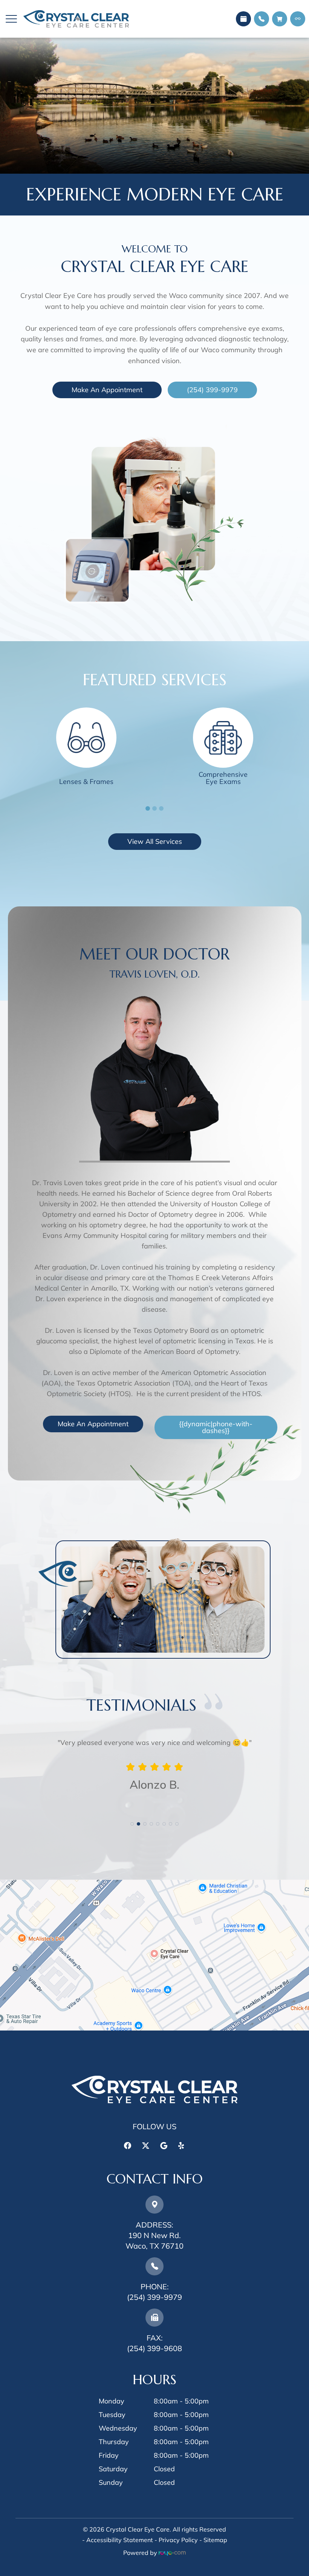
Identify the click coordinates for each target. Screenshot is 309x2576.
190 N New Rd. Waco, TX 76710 (154, 2235)
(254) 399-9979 (212, 390)
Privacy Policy (178, 2540)
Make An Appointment (107, 390)
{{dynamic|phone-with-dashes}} (216, 1427)
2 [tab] (154, 808)
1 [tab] (148, 808)
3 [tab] (161, 808)
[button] (11, 19)
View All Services (155, 841)
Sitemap (215, 2540)
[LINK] (86, 712)
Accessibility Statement (120, 2540)
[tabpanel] (86, 751)
